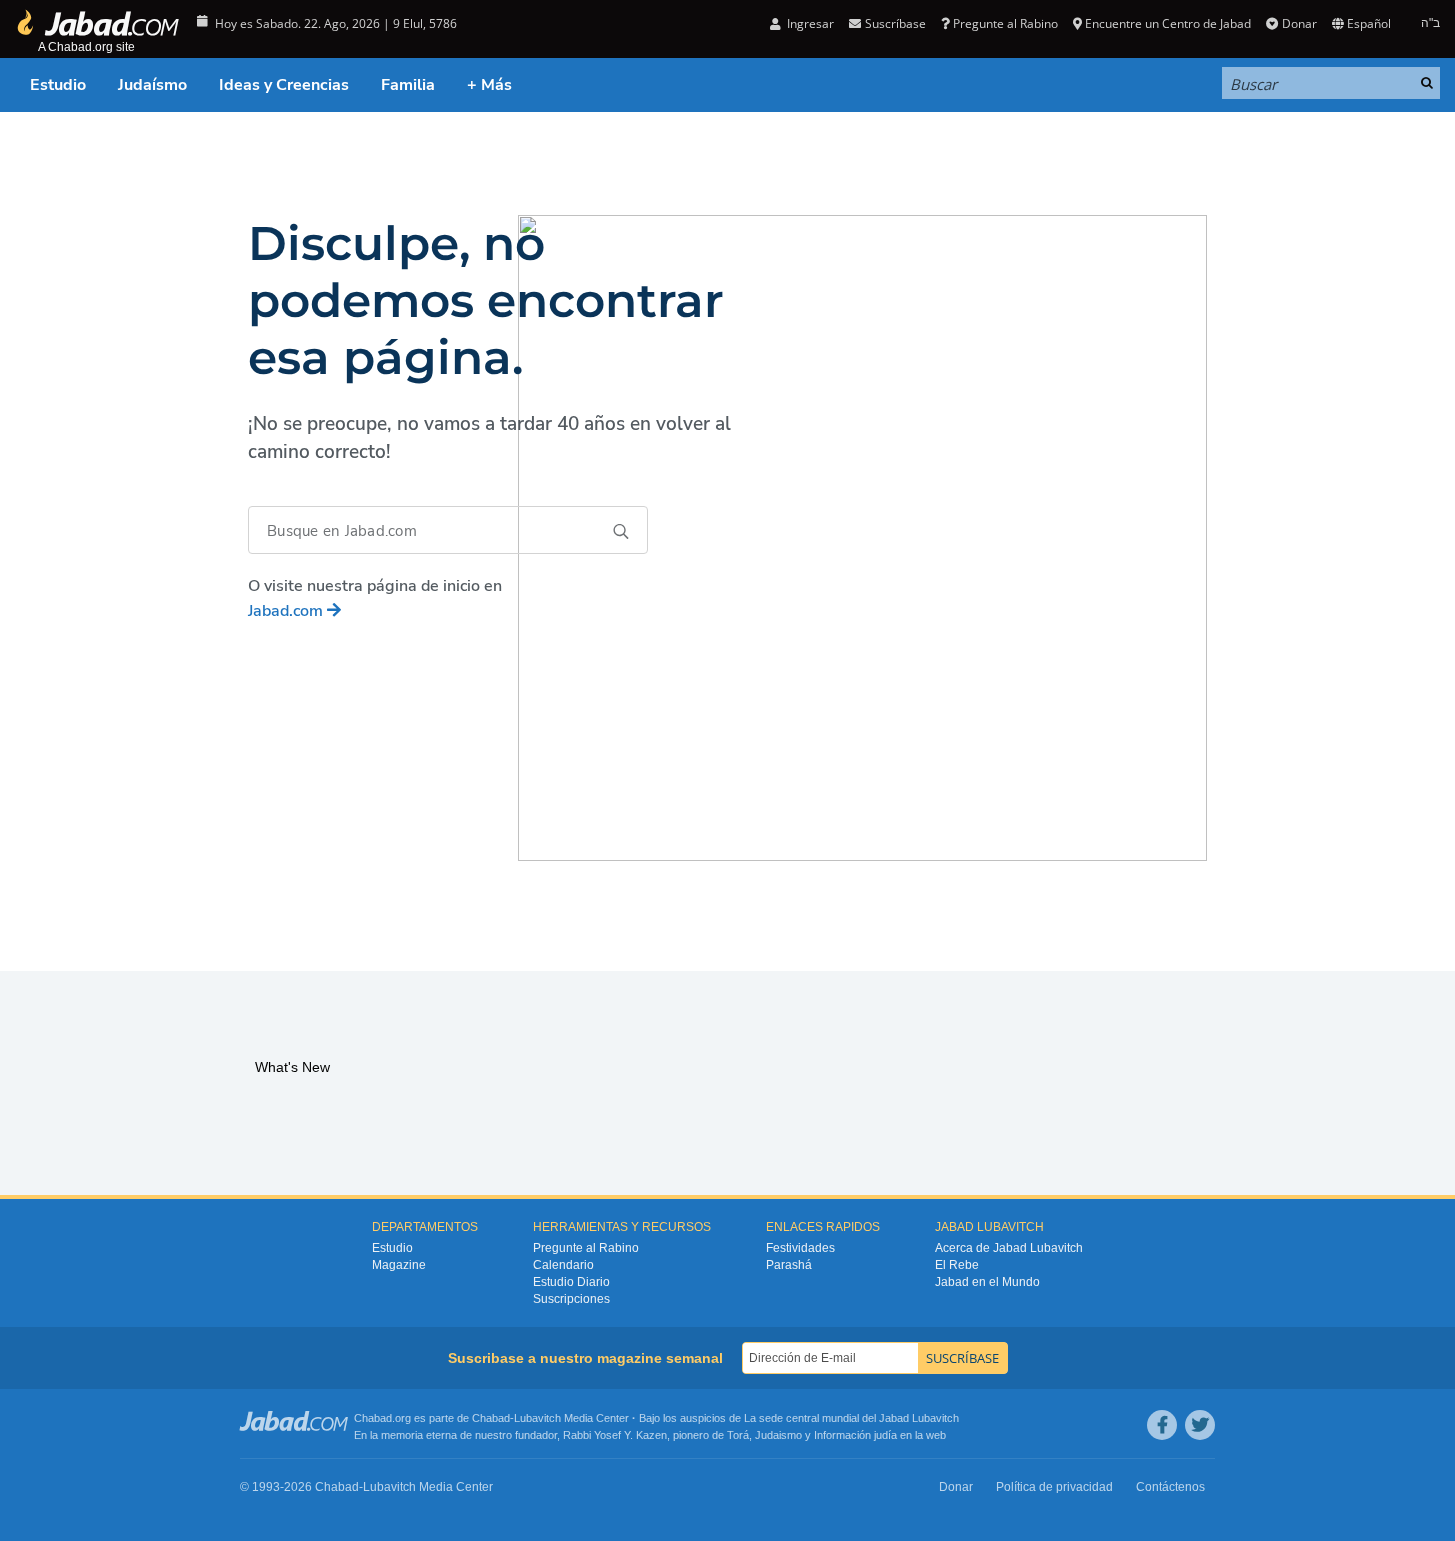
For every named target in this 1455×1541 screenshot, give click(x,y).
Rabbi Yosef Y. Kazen (615, 1435)
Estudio (58, 85)
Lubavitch (537, 1418)
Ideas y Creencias (284, 85)
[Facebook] (1162, 1425)
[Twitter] (1200, 1425)
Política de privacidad (1054, 1487)
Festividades (800, 1248)
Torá (738, 1435)
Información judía (857, 1435)
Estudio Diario (571, 1282)
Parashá (789, 1265)
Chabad (491, 1418)
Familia (408, 85)
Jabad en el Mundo (987, 1282)
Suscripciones (571, 1299)
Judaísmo (152, 85)
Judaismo (778, 1435)
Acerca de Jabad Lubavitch (1009, 1248)
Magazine (399, 1265)
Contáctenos (1170, 1487)
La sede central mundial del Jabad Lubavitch (851, 1418)
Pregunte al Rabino (1005, 23)
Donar (1299, 23)
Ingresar (809, 23)
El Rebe (957, 1265)
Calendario (563, 1265)
